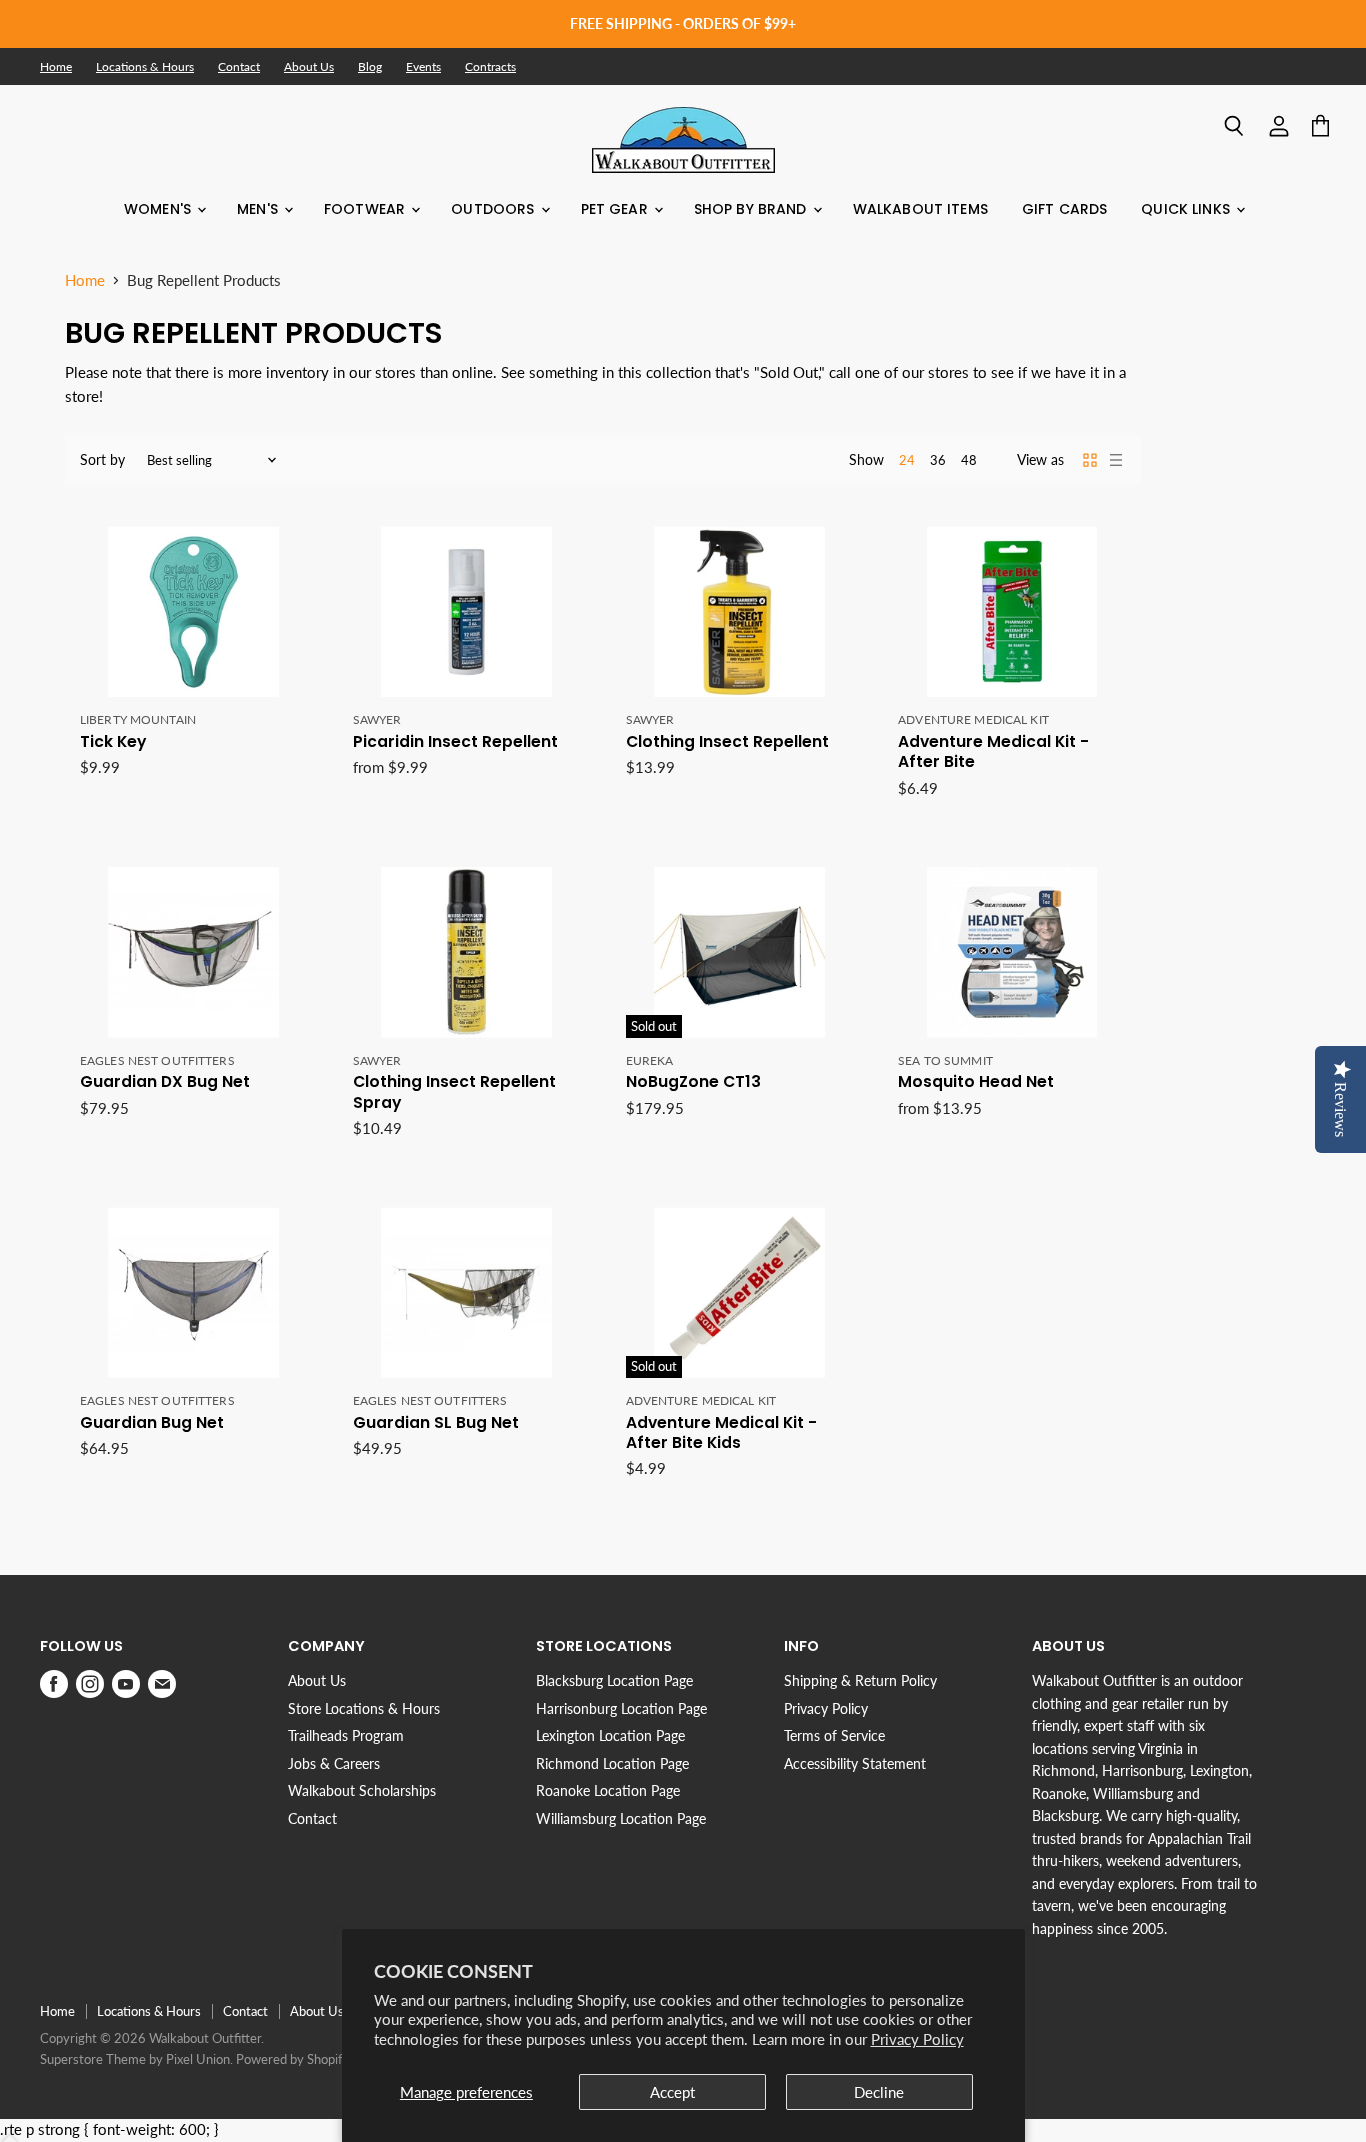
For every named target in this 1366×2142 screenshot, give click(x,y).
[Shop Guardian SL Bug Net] (467, 1292)
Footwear (366, 209)
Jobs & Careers (334, 1763)
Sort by (102, 460)
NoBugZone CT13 (693, 1081)
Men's (259, 209)
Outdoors (494, 209)
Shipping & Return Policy (860, 1680)
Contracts (490, 67)
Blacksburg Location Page (614, 1680)
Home (56, 67)
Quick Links (1187, 209)
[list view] (1116, 460)
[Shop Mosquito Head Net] (1012, 952)
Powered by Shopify (293, 2059)
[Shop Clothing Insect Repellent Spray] (467, 952)
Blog (370, 67)
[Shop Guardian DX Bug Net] (194, 952)
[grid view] (1090, 460)
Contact (239, 67)
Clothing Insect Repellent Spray (454, 1091)
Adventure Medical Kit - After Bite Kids (721, 1432)
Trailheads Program (346, 1735)
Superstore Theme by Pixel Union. (136, 2059)
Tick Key (113, 741)
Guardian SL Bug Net (436, 1422)
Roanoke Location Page (608, 1790)
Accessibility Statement (855, 1763)
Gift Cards (1064, 209)
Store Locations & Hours (364, 1708)
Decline (879, 2092)
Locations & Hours (145, 67)
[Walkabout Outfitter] (683, 140)
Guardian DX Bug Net (165, 1081)
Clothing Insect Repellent (727, 741)
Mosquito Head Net (976, 1081)
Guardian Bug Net (152, 1422)
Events (423, 67)
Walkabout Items (920, 209)
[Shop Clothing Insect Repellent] (740, 611)
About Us (309, 67)
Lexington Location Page (610, 1735)
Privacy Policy (917, 2039)
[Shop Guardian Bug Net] (194, 1292)
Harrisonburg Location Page (621, 1708)
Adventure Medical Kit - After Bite (993, 751)
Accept (672, 2092)
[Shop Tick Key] (194, 611)
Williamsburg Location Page (621, 1818)
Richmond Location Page (612, 1763)
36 (938, 460)
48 (969, 460)
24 (907, 460)
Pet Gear (616, 209)
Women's (159, 209)
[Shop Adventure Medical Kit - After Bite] (1012, 611)
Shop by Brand (752, 209)
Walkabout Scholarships (362, 1790)
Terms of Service (834, 1735)
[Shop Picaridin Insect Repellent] (467, 611)
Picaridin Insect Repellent (455, 741)
